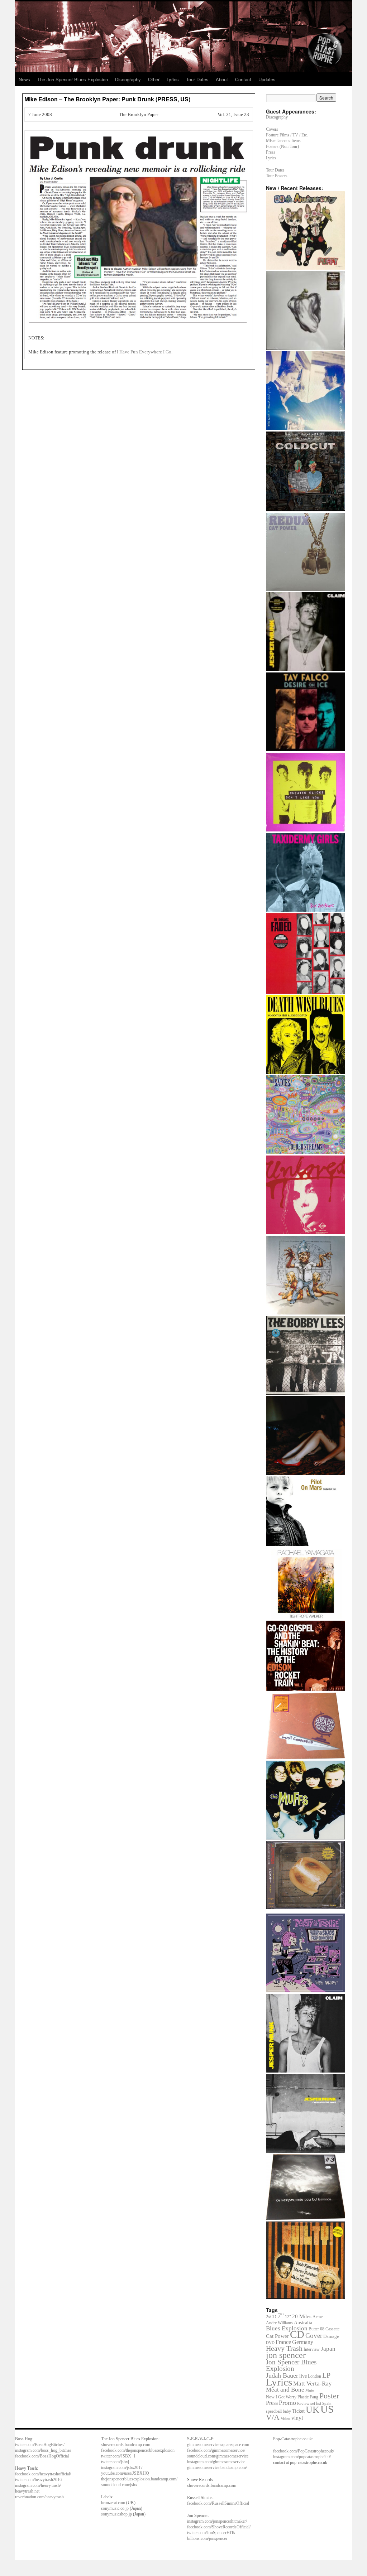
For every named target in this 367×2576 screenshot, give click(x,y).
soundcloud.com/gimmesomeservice (218, 2456)
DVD (270, 2343)
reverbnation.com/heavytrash (39, 2497)
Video (285, 2419)
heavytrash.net (27, 2491)
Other (154, 79)
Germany (303, 2342)
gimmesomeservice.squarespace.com (218, 2445)
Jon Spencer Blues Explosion (291, 2365)
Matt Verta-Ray (313, 2384)
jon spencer (286, 2355)
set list (316, 2403)
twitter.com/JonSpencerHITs (211, 2533)
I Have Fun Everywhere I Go (144, 352)
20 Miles (302, 2316)
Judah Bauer (282, 2375)
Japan (328, 2349)
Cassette (332, 2329)
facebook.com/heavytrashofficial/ (43, 2474)
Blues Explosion (287, 2328)
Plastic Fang (308, 2397)
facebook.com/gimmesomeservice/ (216, 2450)
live (303, 2376)
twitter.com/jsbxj (115, 2462)
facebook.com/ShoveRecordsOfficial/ (219, 2527)
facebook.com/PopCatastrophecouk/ (304, 2451)
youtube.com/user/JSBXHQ (125, 2473)
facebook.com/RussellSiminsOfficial (218, 2503)
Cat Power (277, 2336)
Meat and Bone (285, 2390)
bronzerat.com (113, 2503)
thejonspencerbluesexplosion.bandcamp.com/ (139, 2479)
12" (288, 2317)
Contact (243, 79)
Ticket (298, 2411)
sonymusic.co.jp (115, 2508)
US (327, 2409)
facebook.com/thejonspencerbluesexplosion (138, 2450)
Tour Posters (277, 176)
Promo (287, 2403)
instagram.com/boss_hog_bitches (43, 2450)
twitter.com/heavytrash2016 (38, 2480)
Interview (312, 2349)
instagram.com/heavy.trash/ (38, 2485)
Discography (128, 79)
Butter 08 (316, 2329)
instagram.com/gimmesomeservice (216, 2462)
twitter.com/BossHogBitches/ (40, 2445)
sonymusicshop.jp (116, 2514)
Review (303, 2403)
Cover (314, 2336)
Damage (331, 2336)
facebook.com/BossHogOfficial (42, 2456)
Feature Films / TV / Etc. (287, 135)
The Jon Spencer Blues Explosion (73, 79)
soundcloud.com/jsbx (119, 2485)
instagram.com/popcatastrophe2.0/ (302, 2457)
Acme (318, 2317)
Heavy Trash (284, 2348)
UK (313, 2410)
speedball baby (278, 2411)
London (314, 2376)
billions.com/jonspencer (207, 2538)
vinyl (297, 2418)
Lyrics (173, 79)
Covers (272, 129)
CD (297, 2334)
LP (326, 2375)
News (24, 79)
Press (271, 152)
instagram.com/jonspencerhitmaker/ (217, 2521)
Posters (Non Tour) (282, 146)
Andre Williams (279, 2323)
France (283, 2342)
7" (281, 2316)
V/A (273, 2417)
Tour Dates (197, 79)
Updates (267, 79)
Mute (310, 2390)
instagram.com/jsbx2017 (122, 2468)
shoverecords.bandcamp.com (126, 2445)
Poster (329, 2396)
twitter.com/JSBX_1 (118, 2456)
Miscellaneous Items (283, 141)
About (222, 79)
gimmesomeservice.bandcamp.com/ (217, 2468)
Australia (303, 2323)
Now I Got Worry (281, 2397)
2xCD (271, 2317)
